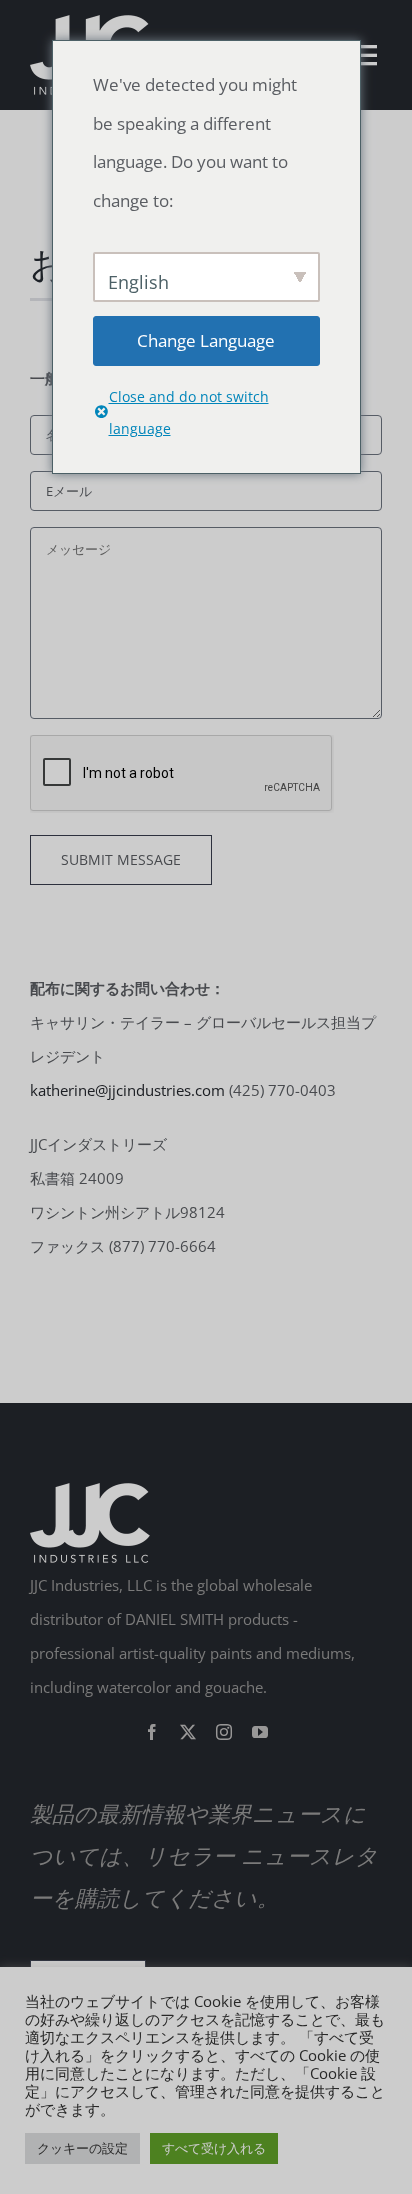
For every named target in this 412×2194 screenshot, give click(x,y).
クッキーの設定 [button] (82, 2148)
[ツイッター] (188, 1732)
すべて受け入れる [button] (214, 2148)
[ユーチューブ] (260, 1732)
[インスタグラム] (224, 1732)
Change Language (206, 340)
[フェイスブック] (152, 1732)
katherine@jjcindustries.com (127, 1090)
